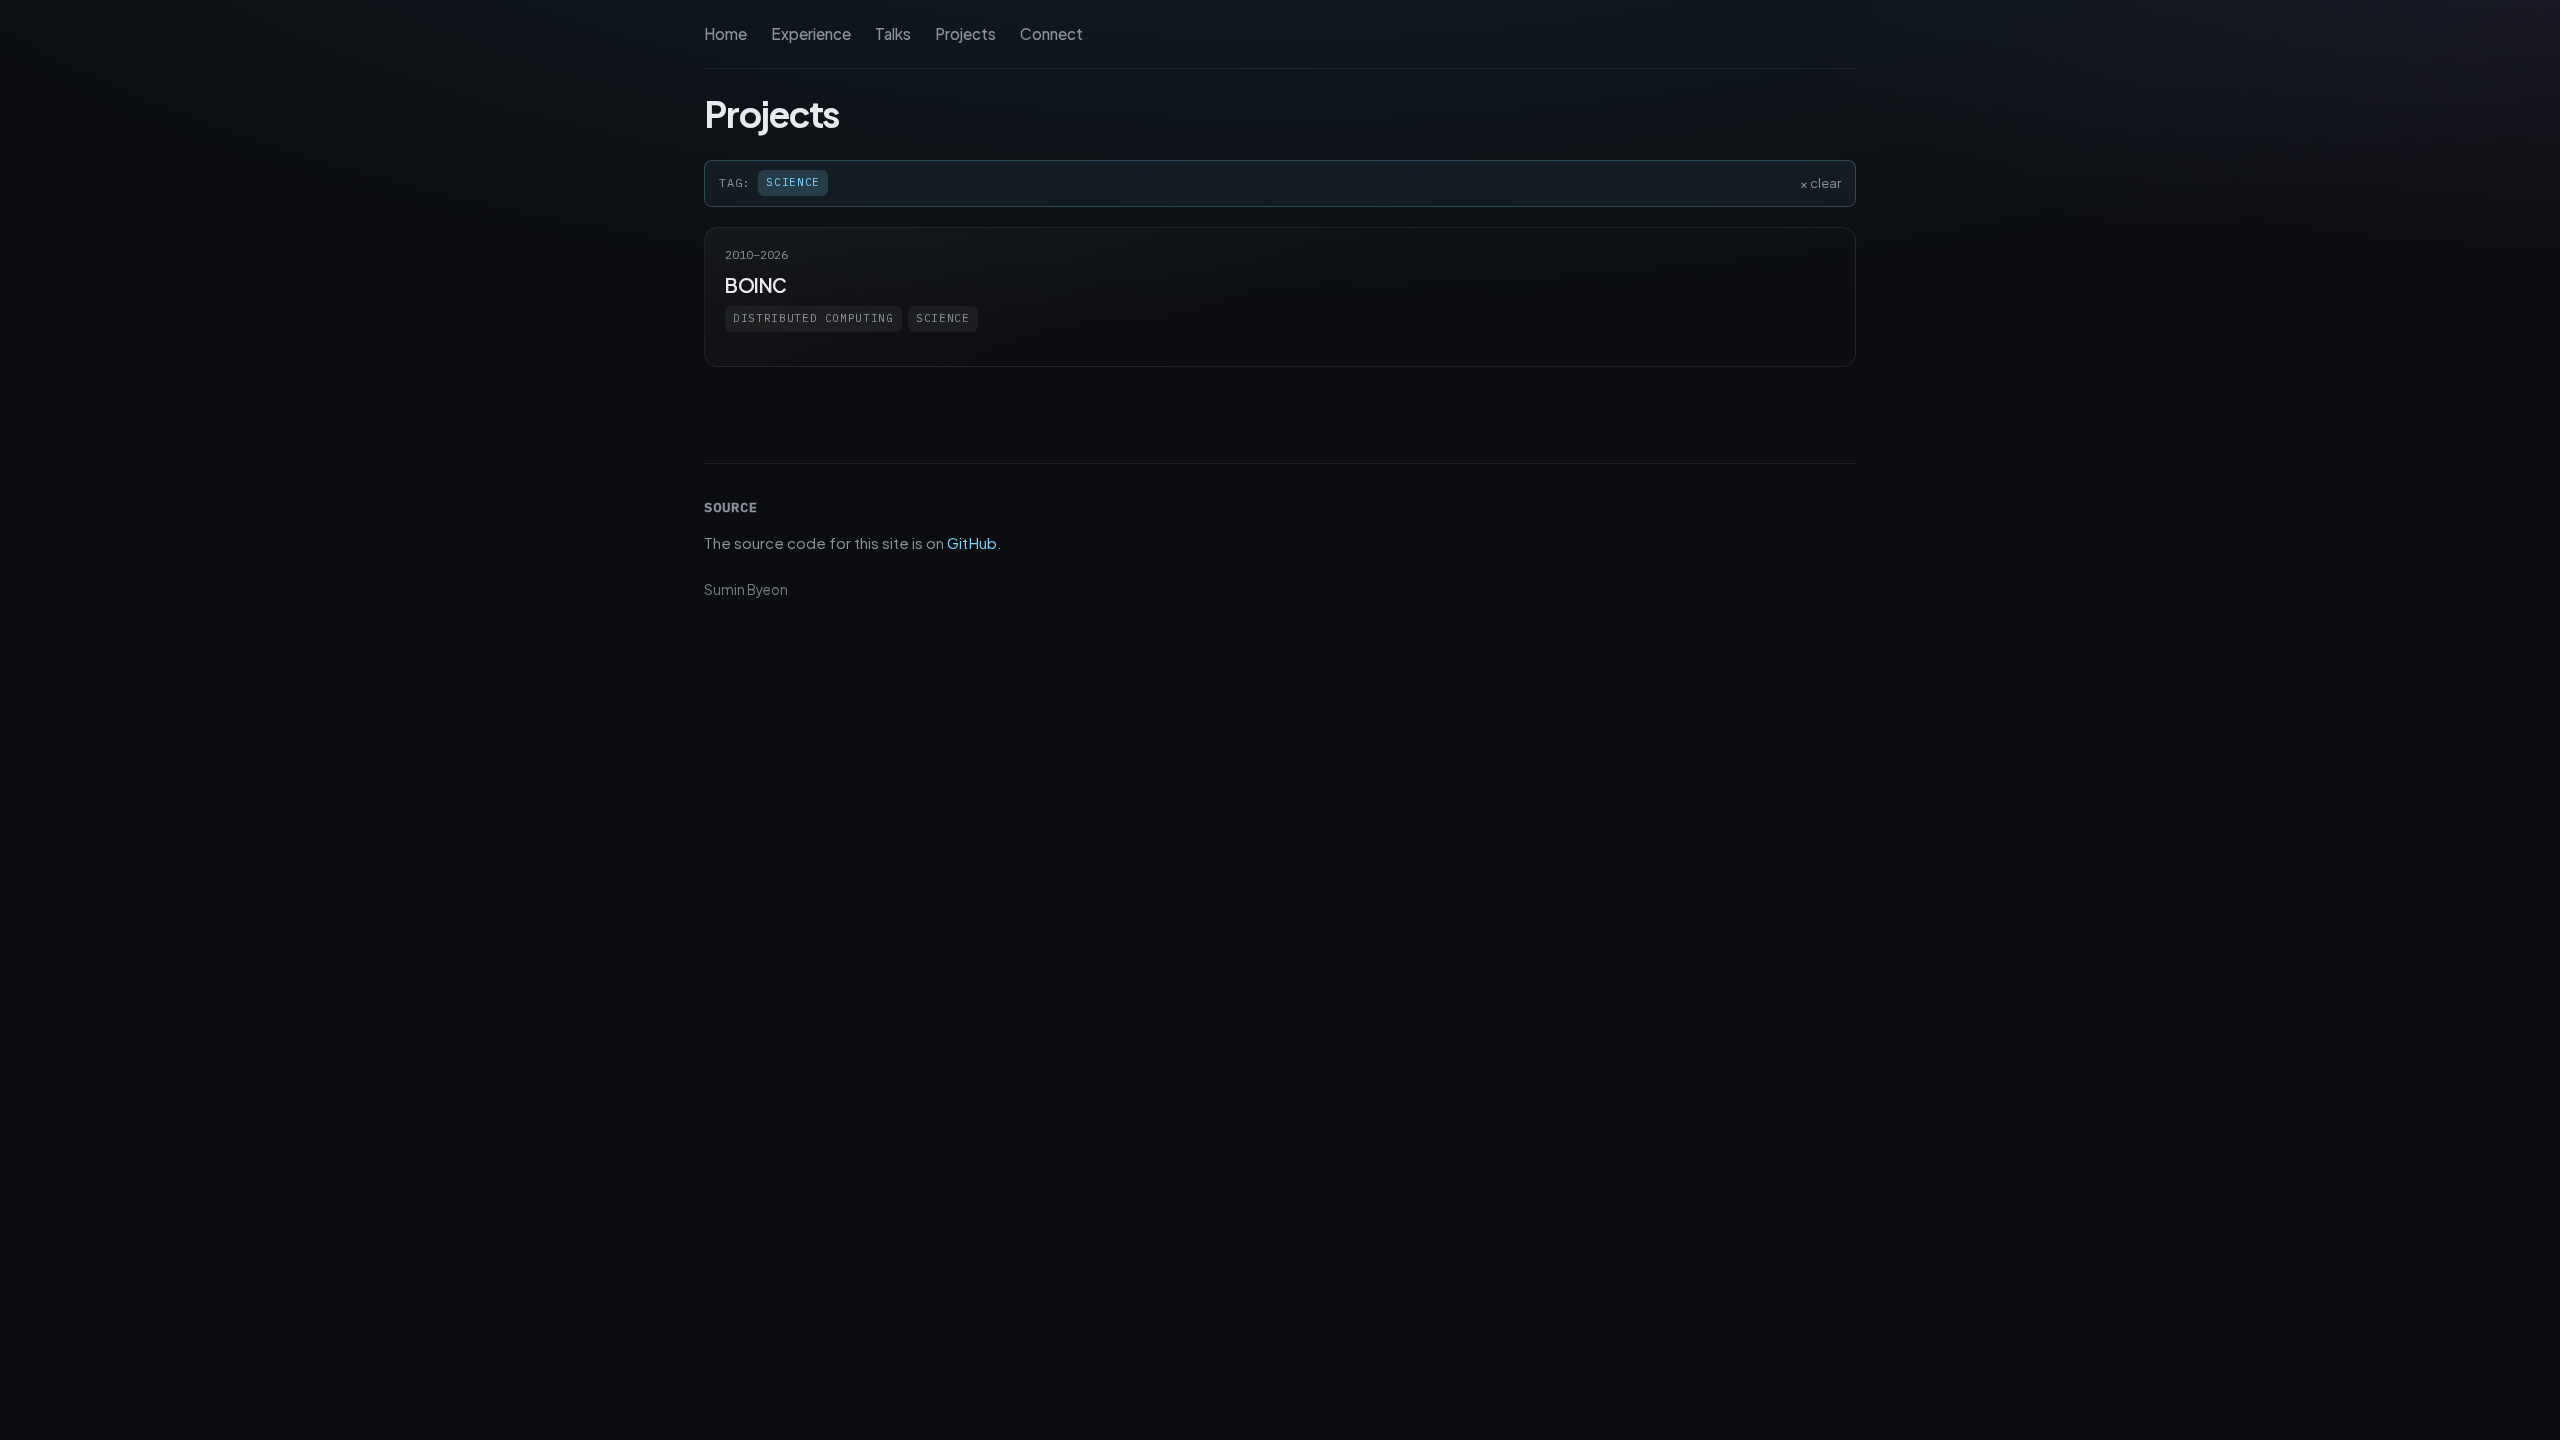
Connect (1051, 33)
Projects (965, 33)
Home (725, 33)
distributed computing (813, 318)
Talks (893, 33)
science (943, 318)
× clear (1820, 183)
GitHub (972, 542)
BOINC (756, 285)
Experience (811, 33)
